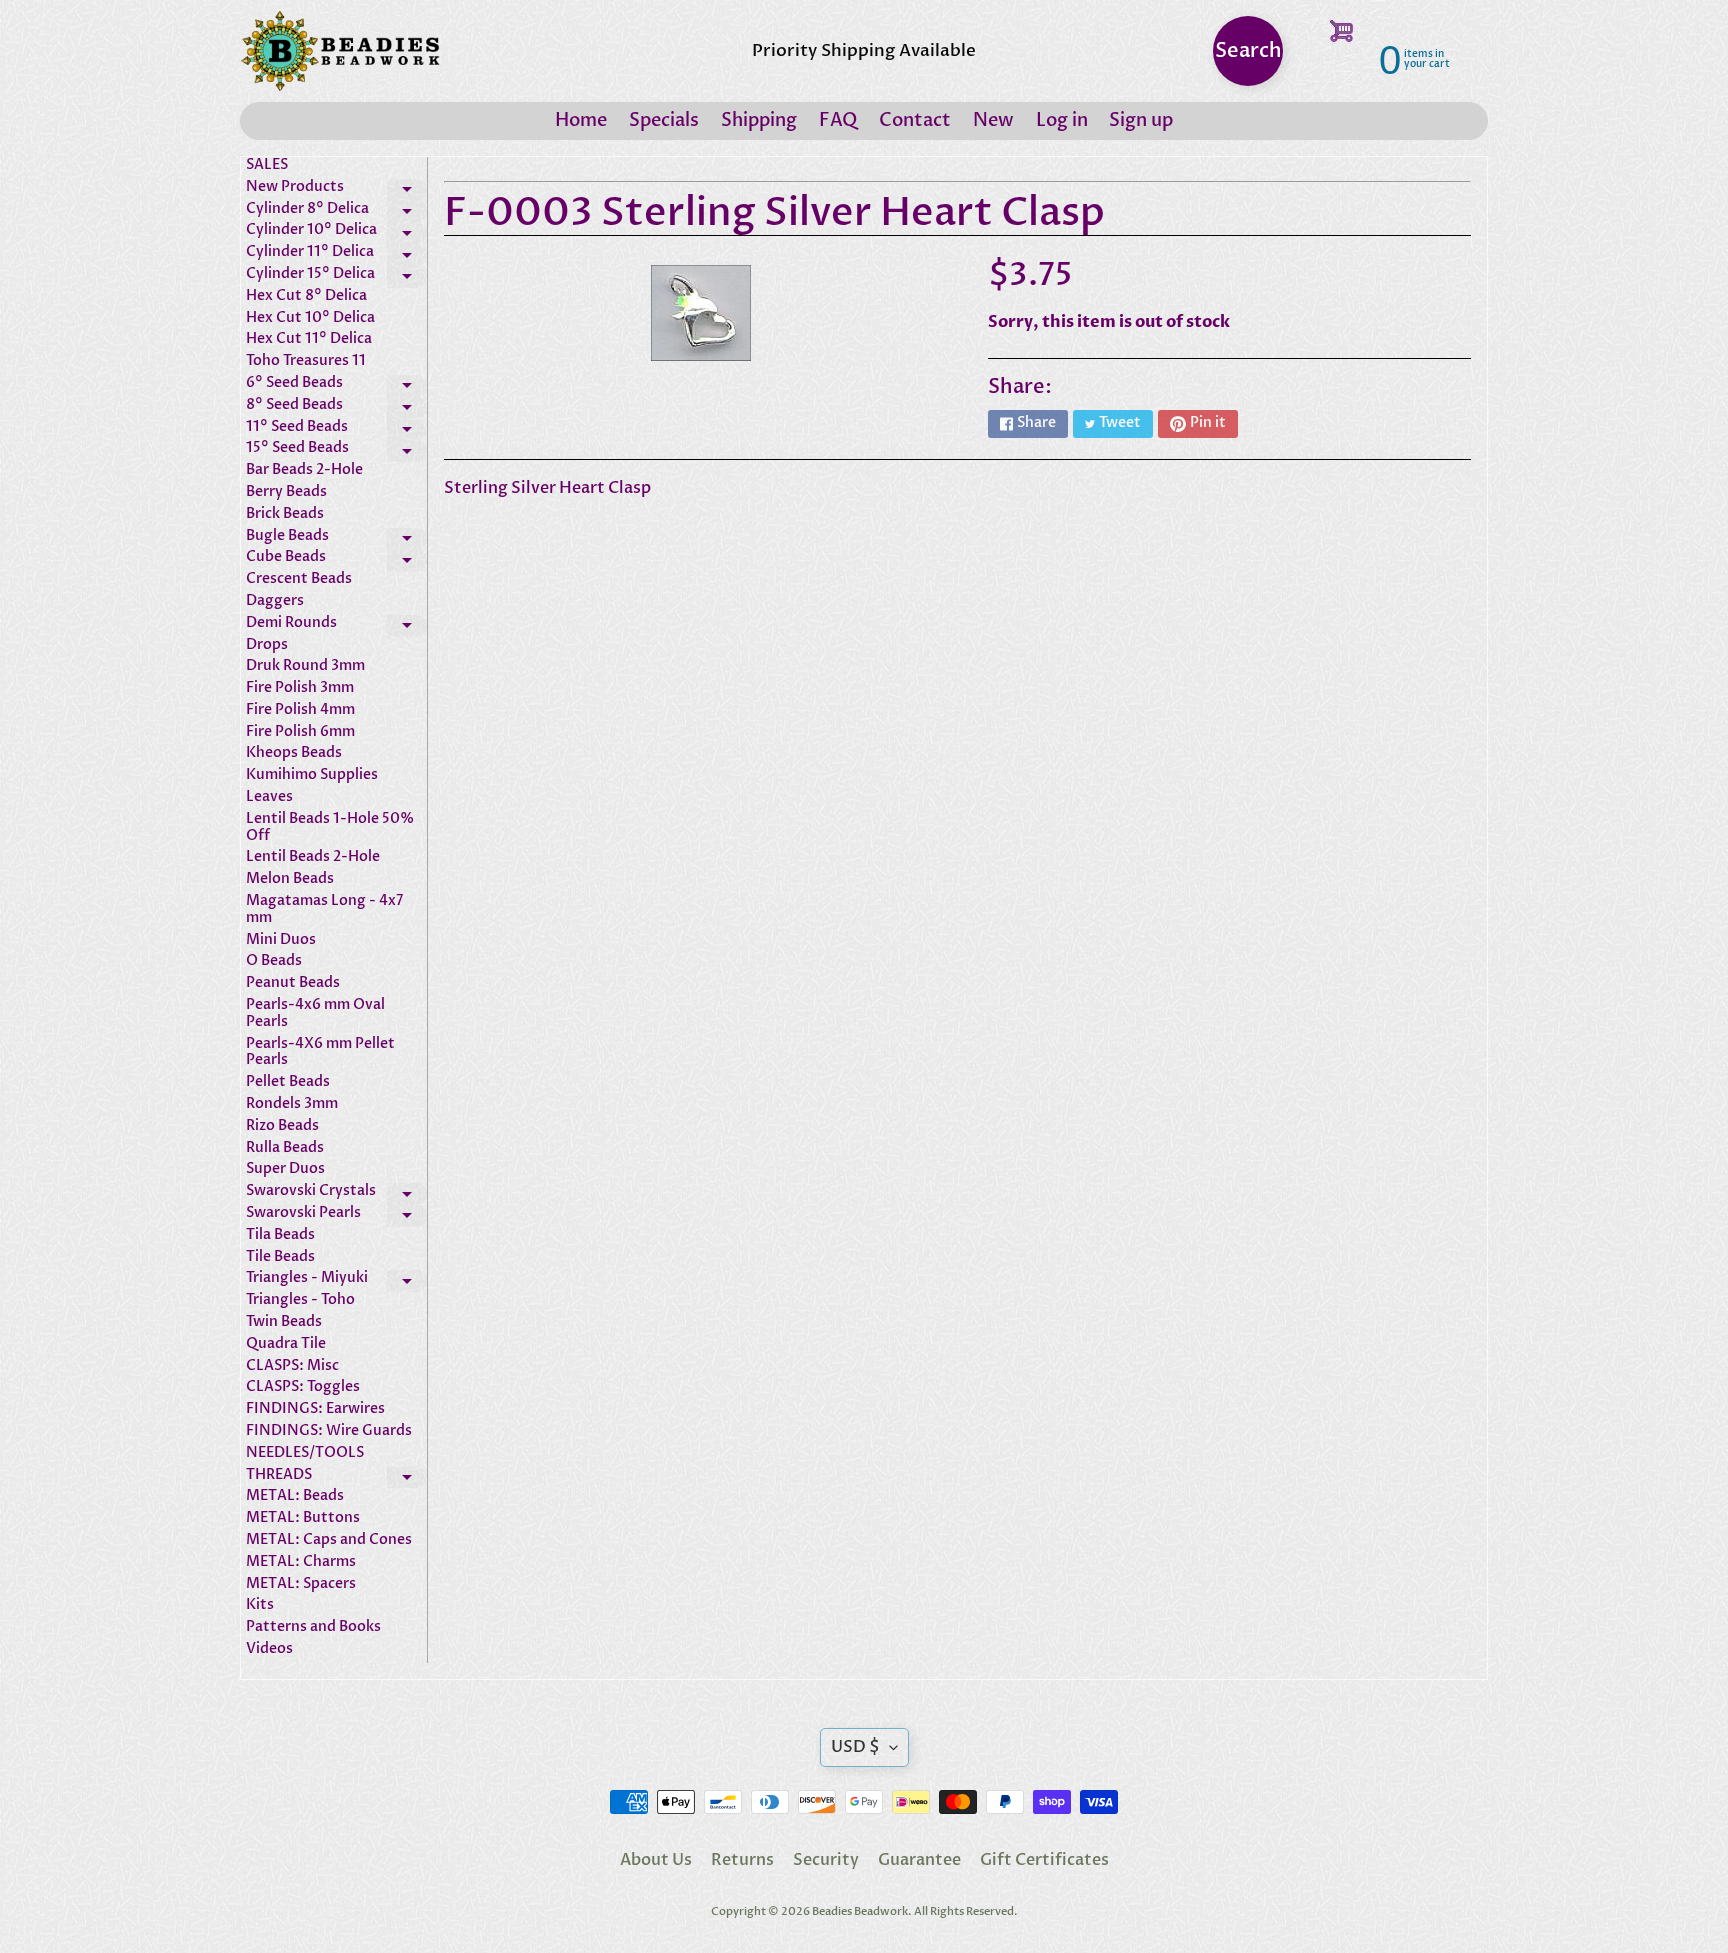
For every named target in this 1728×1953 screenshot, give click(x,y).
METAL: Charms (301, 1562)
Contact (915, 120)
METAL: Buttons (303, 1518)
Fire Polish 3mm (300, 688)
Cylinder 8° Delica (336, 212)
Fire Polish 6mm (300, 732)
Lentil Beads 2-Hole (313, 857)
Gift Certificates (1044, 1860)
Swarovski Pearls (336, 1216)
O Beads (274, 961)
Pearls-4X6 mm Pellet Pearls (320, 1053)
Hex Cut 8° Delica (306, 296)
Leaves (269, 797)
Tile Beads (280, 1257)
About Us (656, 1860)
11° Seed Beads (336, 430)
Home (581, 120)
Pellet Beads (288, 1082)
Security (826, 1860)
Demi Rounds (336, 626)
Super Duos (285, 1169)
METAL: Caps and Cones (329, 1540)
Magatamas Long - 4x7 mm (324, 910)
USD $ (855, 1747)
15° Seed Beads (336, 451)
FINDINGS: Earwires (315, 1409)
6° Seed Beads (336, 386)
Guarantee (919, 1860)
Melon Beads (290, 879)
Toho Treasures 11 (306, 361)
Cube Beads (336, 560)
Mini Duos (281, 940)
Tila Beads (280, 1235)
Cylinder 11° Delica (336, 255)
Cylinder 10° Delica (336, 233)
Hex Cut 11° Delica (309, 339)
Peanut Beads (293, 983)
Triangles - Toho (300, 1300)
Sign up (1141, 120)
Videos (269, 1649)
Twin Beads (284, 1322)
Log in (1062, 120)
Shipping (759, 120)
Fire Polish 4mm (300, 710)
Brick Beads (285, 514)
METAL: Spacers (301, 1584)
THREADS (336, 1478)
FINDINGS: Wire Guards (329, 1431)
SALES (267, 165)
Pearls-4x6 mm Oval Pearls (315, 1014)
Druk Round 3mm (305, 666)
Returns (742, 1860)
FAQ (838, 120)
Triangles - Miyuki (336, 1281)
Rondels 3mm (292, 1104)
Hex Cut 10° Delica (310, 318)
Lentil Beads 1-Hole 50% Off (330, 828)
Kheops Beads (294, 753)
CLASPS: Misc (292, 1366)
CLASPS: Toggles (303, 1387)
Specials (664, 120)
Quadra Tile (286, 1344)
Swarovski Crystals (336, 1194)
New (993, 120)
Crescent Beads (299, 579)
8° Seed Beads (336, 408)
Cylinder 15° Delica (336, 277)
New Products (336, 190)
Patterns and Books (313, 1627)
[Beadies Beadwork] (340, 51)
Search (1248, 50)
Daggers (275, 601)
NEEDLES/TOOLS (305, 1453)
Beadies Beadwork (860, 1911)
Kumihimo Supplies (312, 775)
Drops (267, 645)
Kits (260, 1605)
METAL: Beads (295, 1496)
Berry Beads (286, 492)
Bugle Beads (336, 539)
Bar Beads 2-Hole (304, 470)
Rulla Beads (285, 1148)
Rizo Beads (282, 1126)
